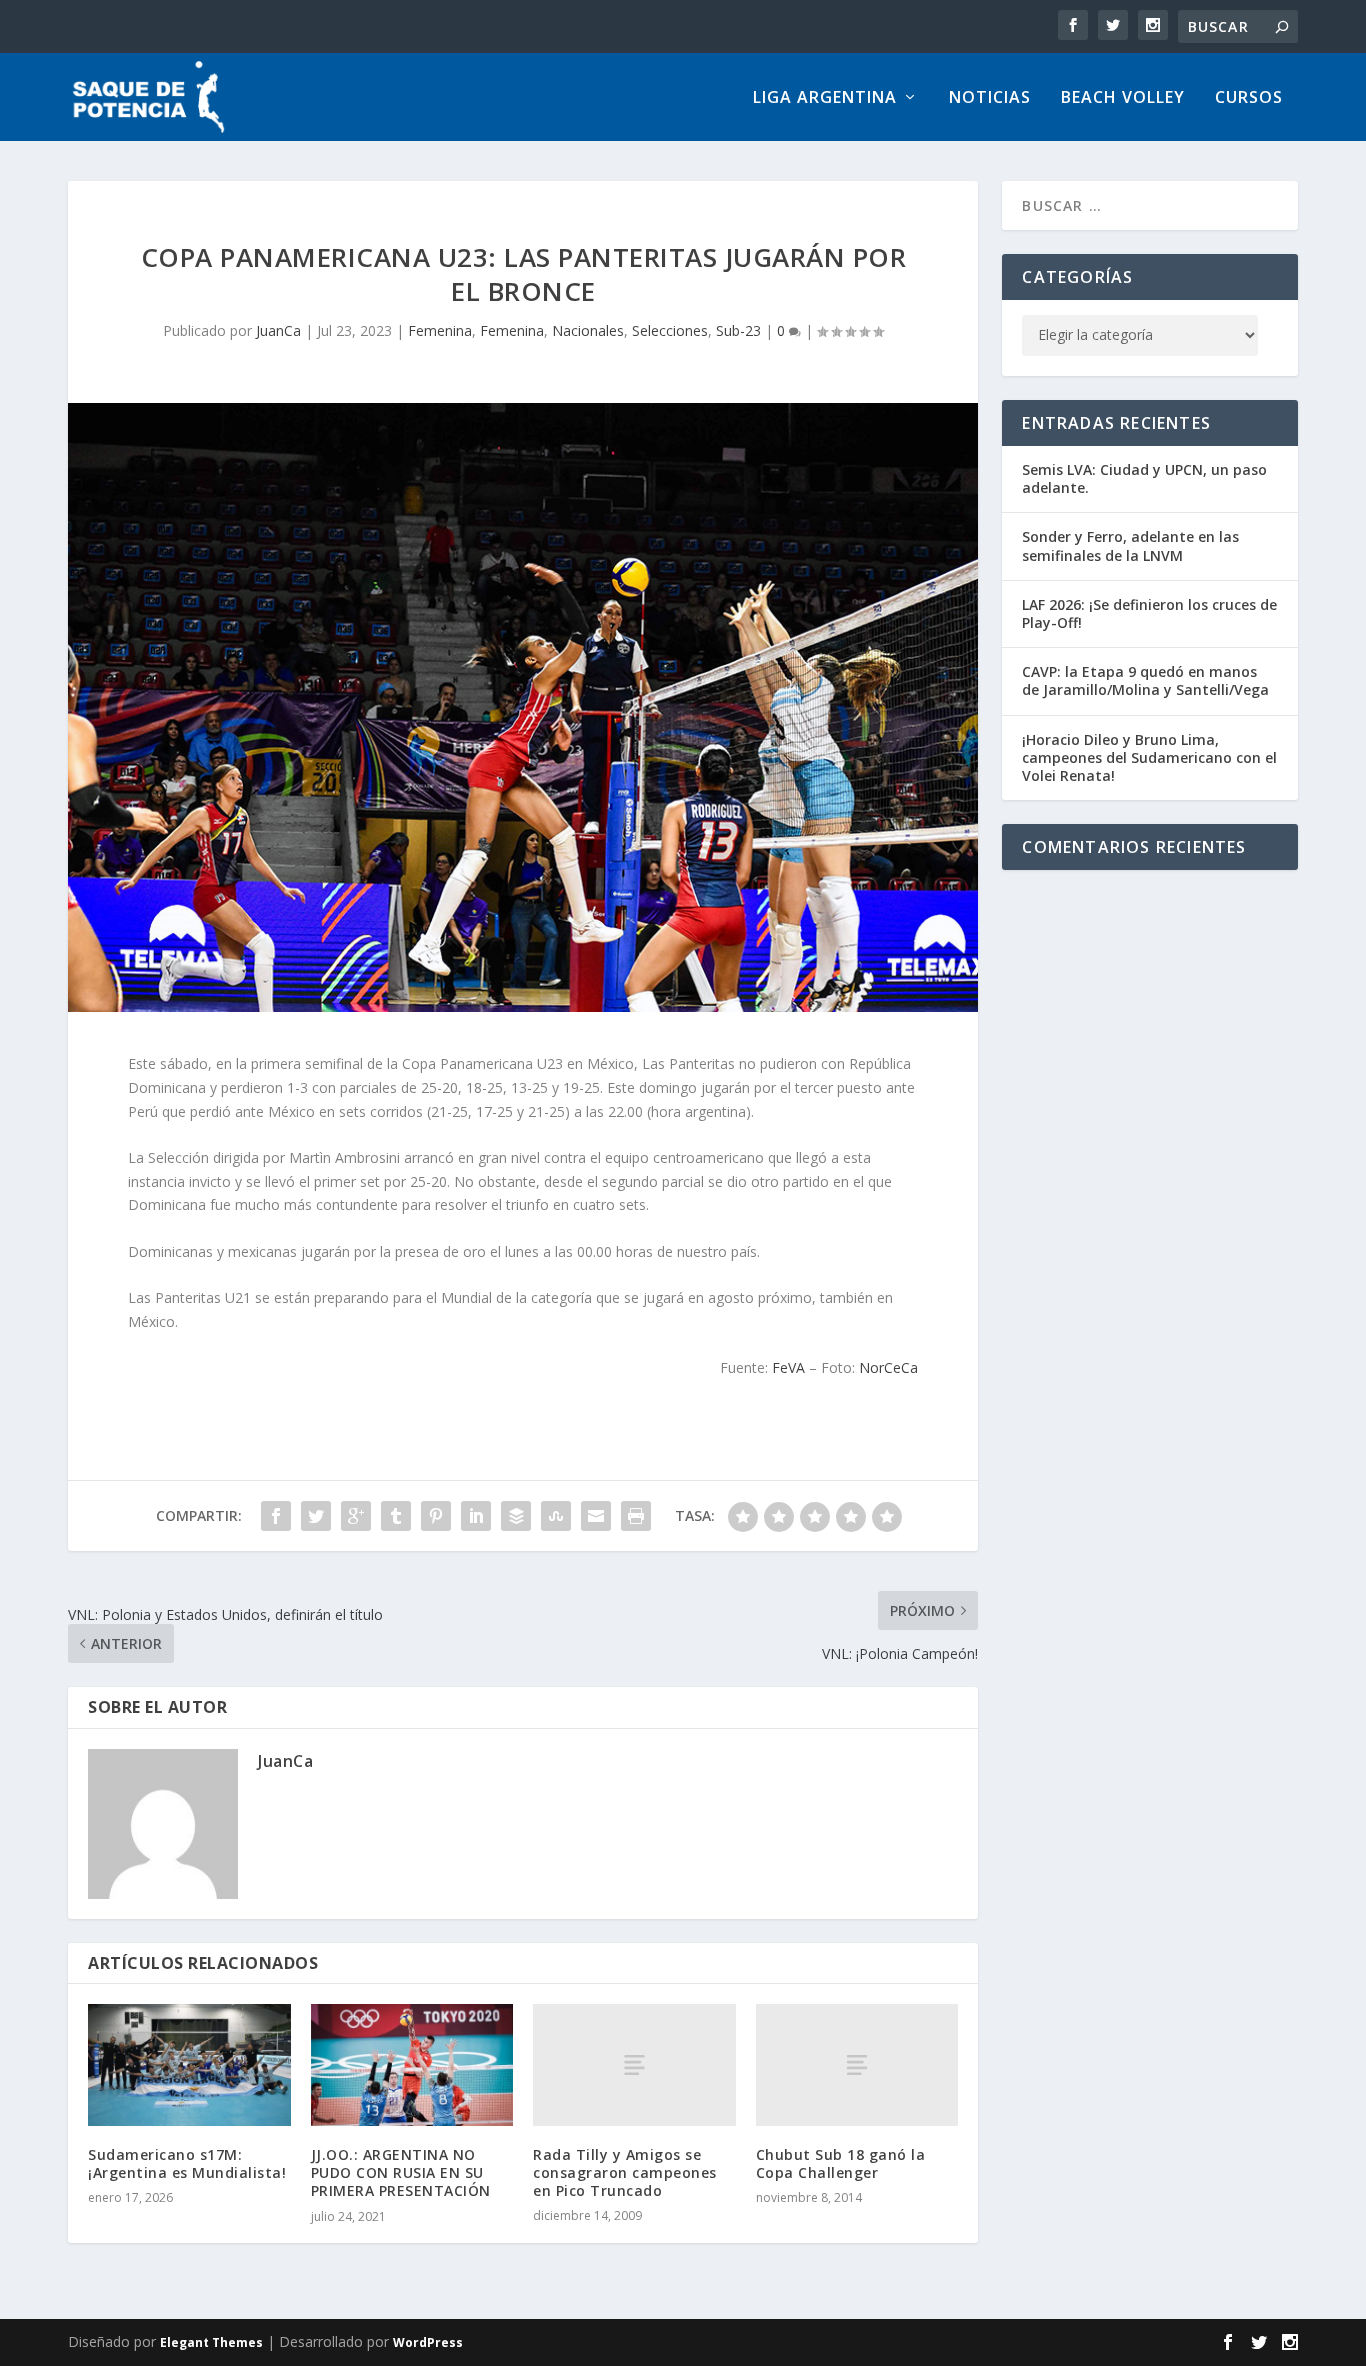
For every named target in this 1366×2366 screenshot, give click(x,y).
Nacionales (588, 330)
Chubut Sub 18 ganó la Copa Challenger (841, 2163)
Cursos (1249, 98)
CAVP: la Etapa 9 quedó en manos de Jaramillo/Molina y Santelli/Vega (1145, 680)
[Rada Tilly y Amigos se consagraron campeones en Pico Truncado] (634, 2064)
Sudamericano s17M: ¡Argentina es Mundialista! (187, 2163)
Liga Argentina (825, 98)
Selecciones (670, 330)
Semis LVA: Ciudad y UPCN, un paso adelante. (1144, 478)
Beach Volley (1123, 98)
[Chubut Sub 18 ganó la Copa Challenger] (857, 2064)
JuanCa (278, 330)
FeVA (788, 1367)
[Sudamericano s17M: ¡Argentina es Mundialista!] (189, 2065)
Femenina (440, 330)
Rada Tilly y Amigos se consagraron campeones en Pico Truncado (625, 2172)
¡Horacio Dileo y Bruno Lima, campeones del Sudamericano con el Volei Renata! (1149, 757)
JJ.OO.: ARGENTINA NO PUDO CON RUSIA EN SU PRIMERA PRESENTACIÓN (401, 2172)
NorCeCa (888, 1367)
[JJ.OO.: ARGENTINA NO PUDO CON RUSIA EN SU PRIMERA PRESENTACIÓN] (412, 2065)
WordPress (428, 2342)
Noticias (990, 98)
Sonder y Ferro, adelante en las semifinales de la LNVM (1130, 545)
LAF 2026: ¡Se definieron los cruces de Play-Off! (1149, 613)
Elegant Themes (211, 2342)
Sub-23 (738, 330)
